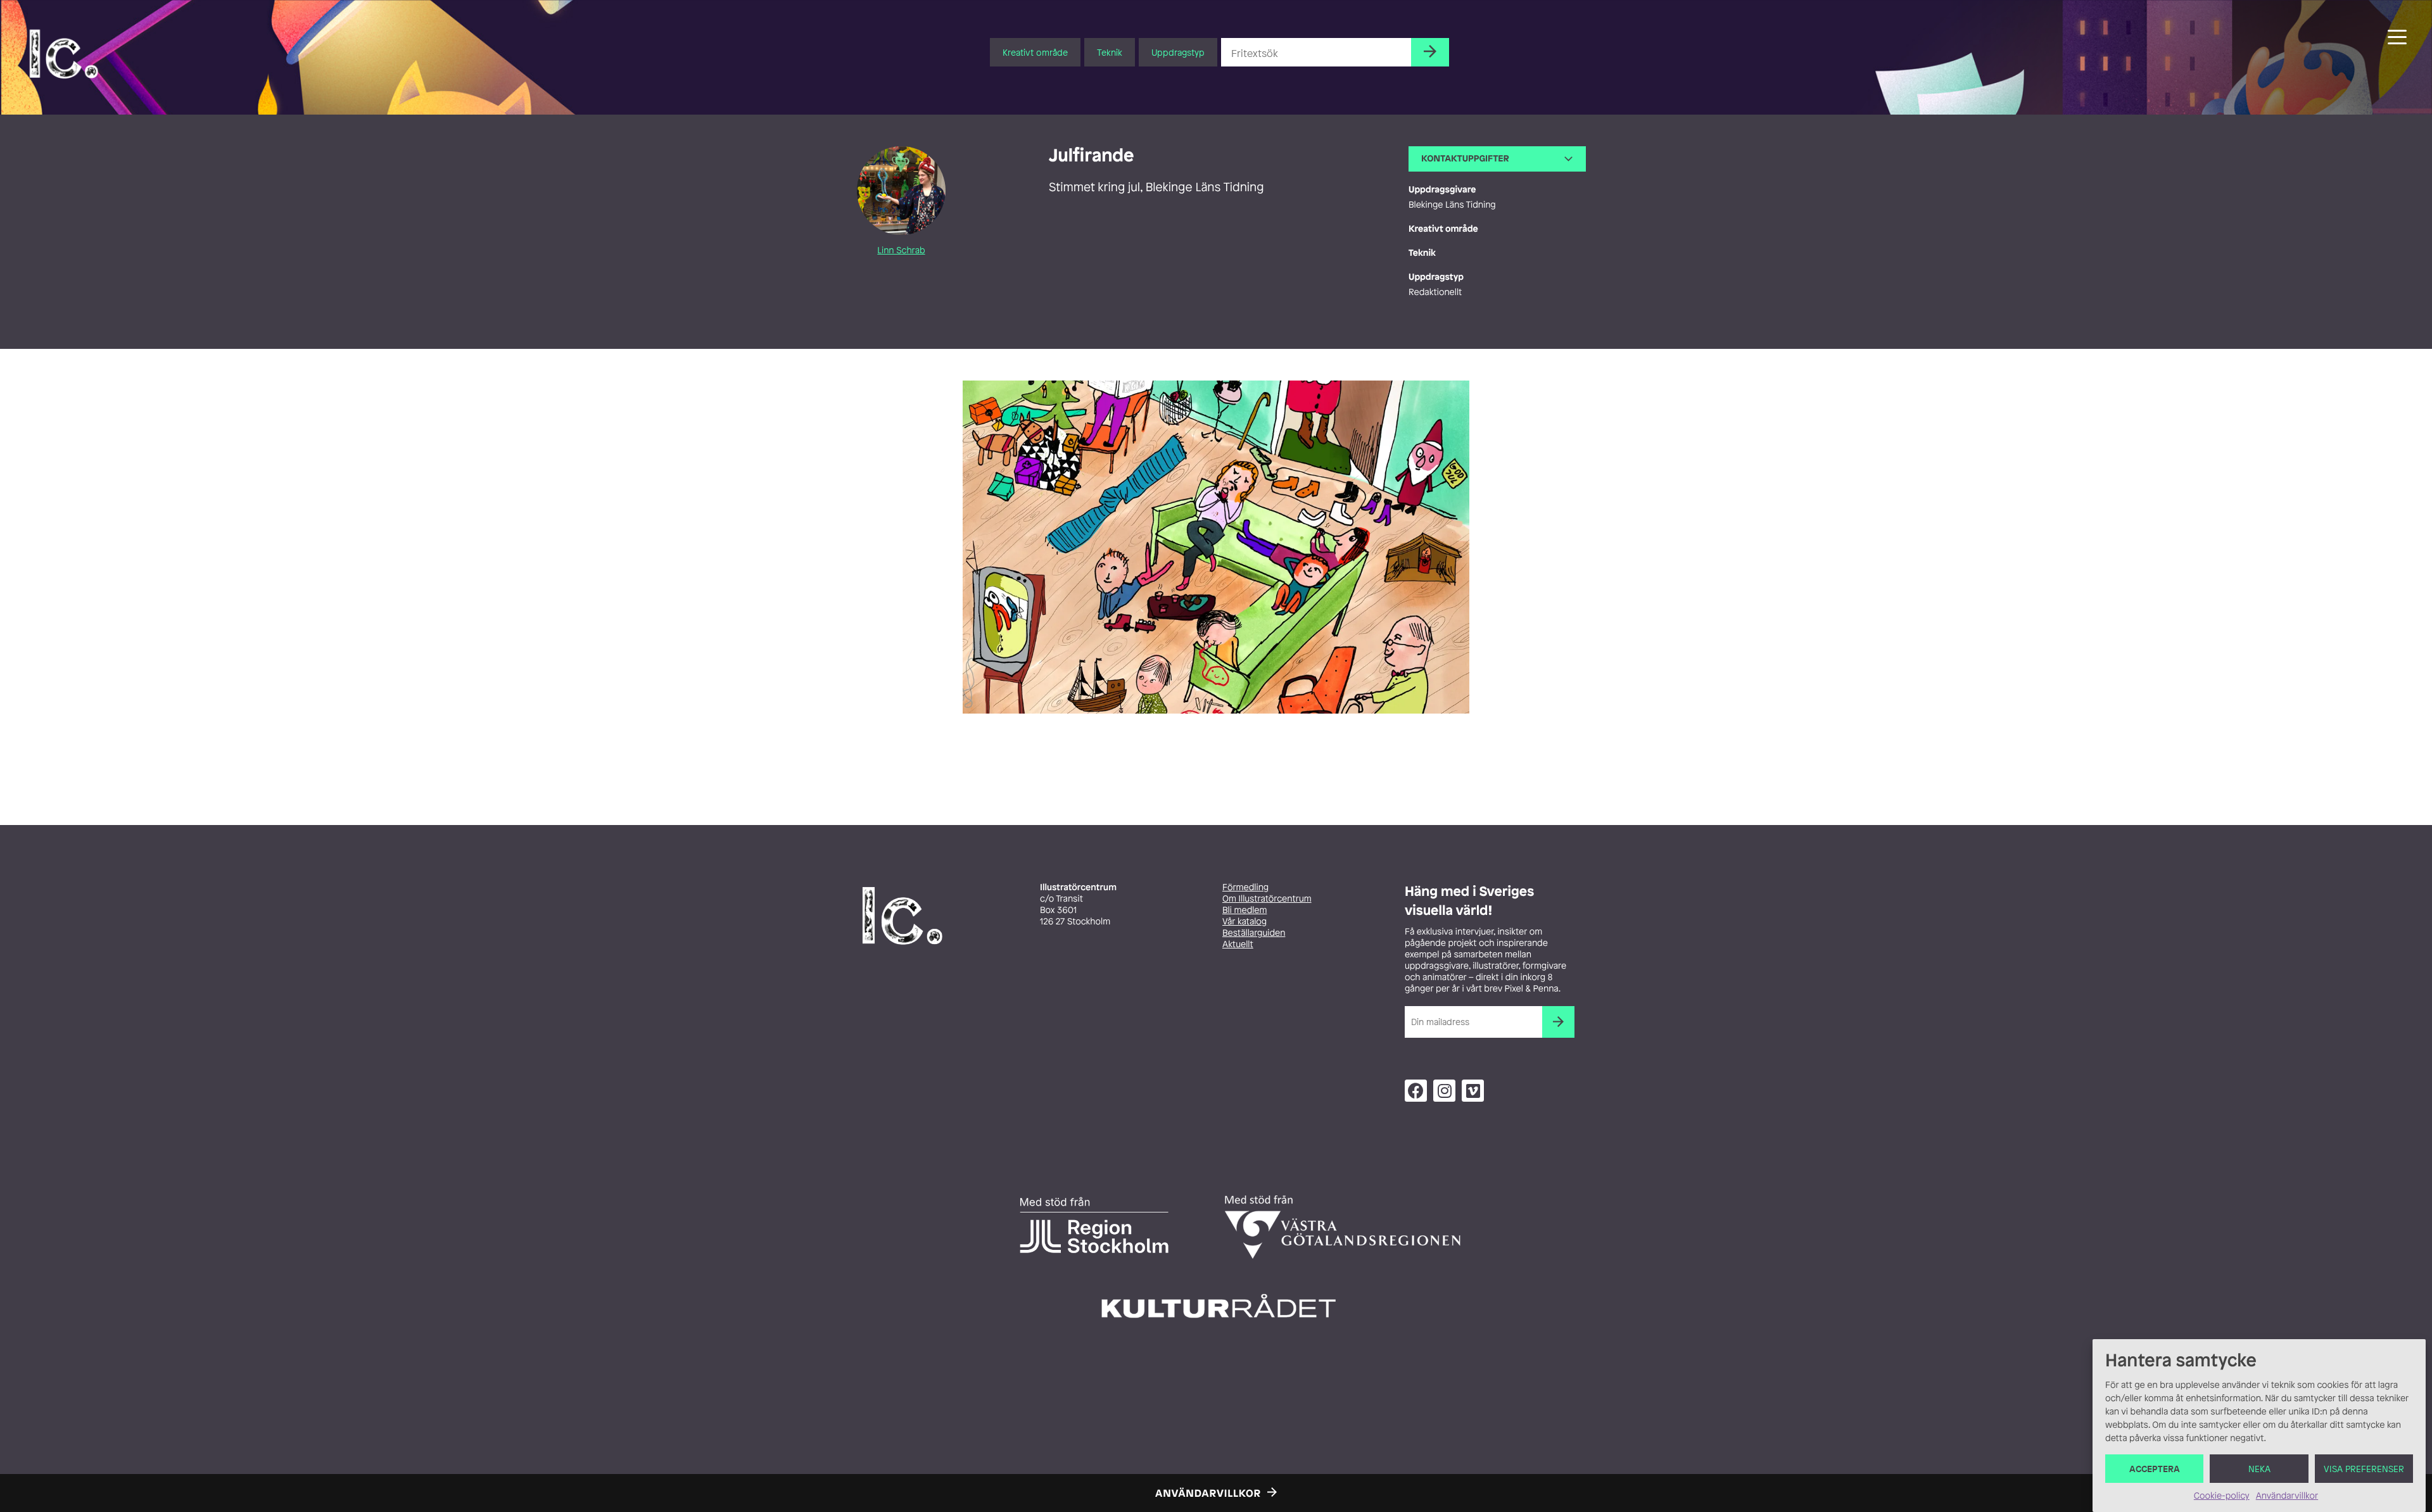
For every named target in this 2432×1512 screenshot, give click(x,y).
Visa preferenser (2364, 1469)
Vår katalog (1244, 922)
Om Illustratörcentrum (1267, 899)
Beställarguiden (1254, 933)
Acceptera (2155, 1469)
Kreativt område (1035, 52)
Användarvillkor (2287, 1496)
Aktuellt (1238, 944)
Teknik (1110, 52)
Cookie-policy (2222, 1496)
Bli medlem (1244, 910)
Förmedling (1245, 887)
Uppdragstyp (1178, 52)
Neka (2259, 1469)
